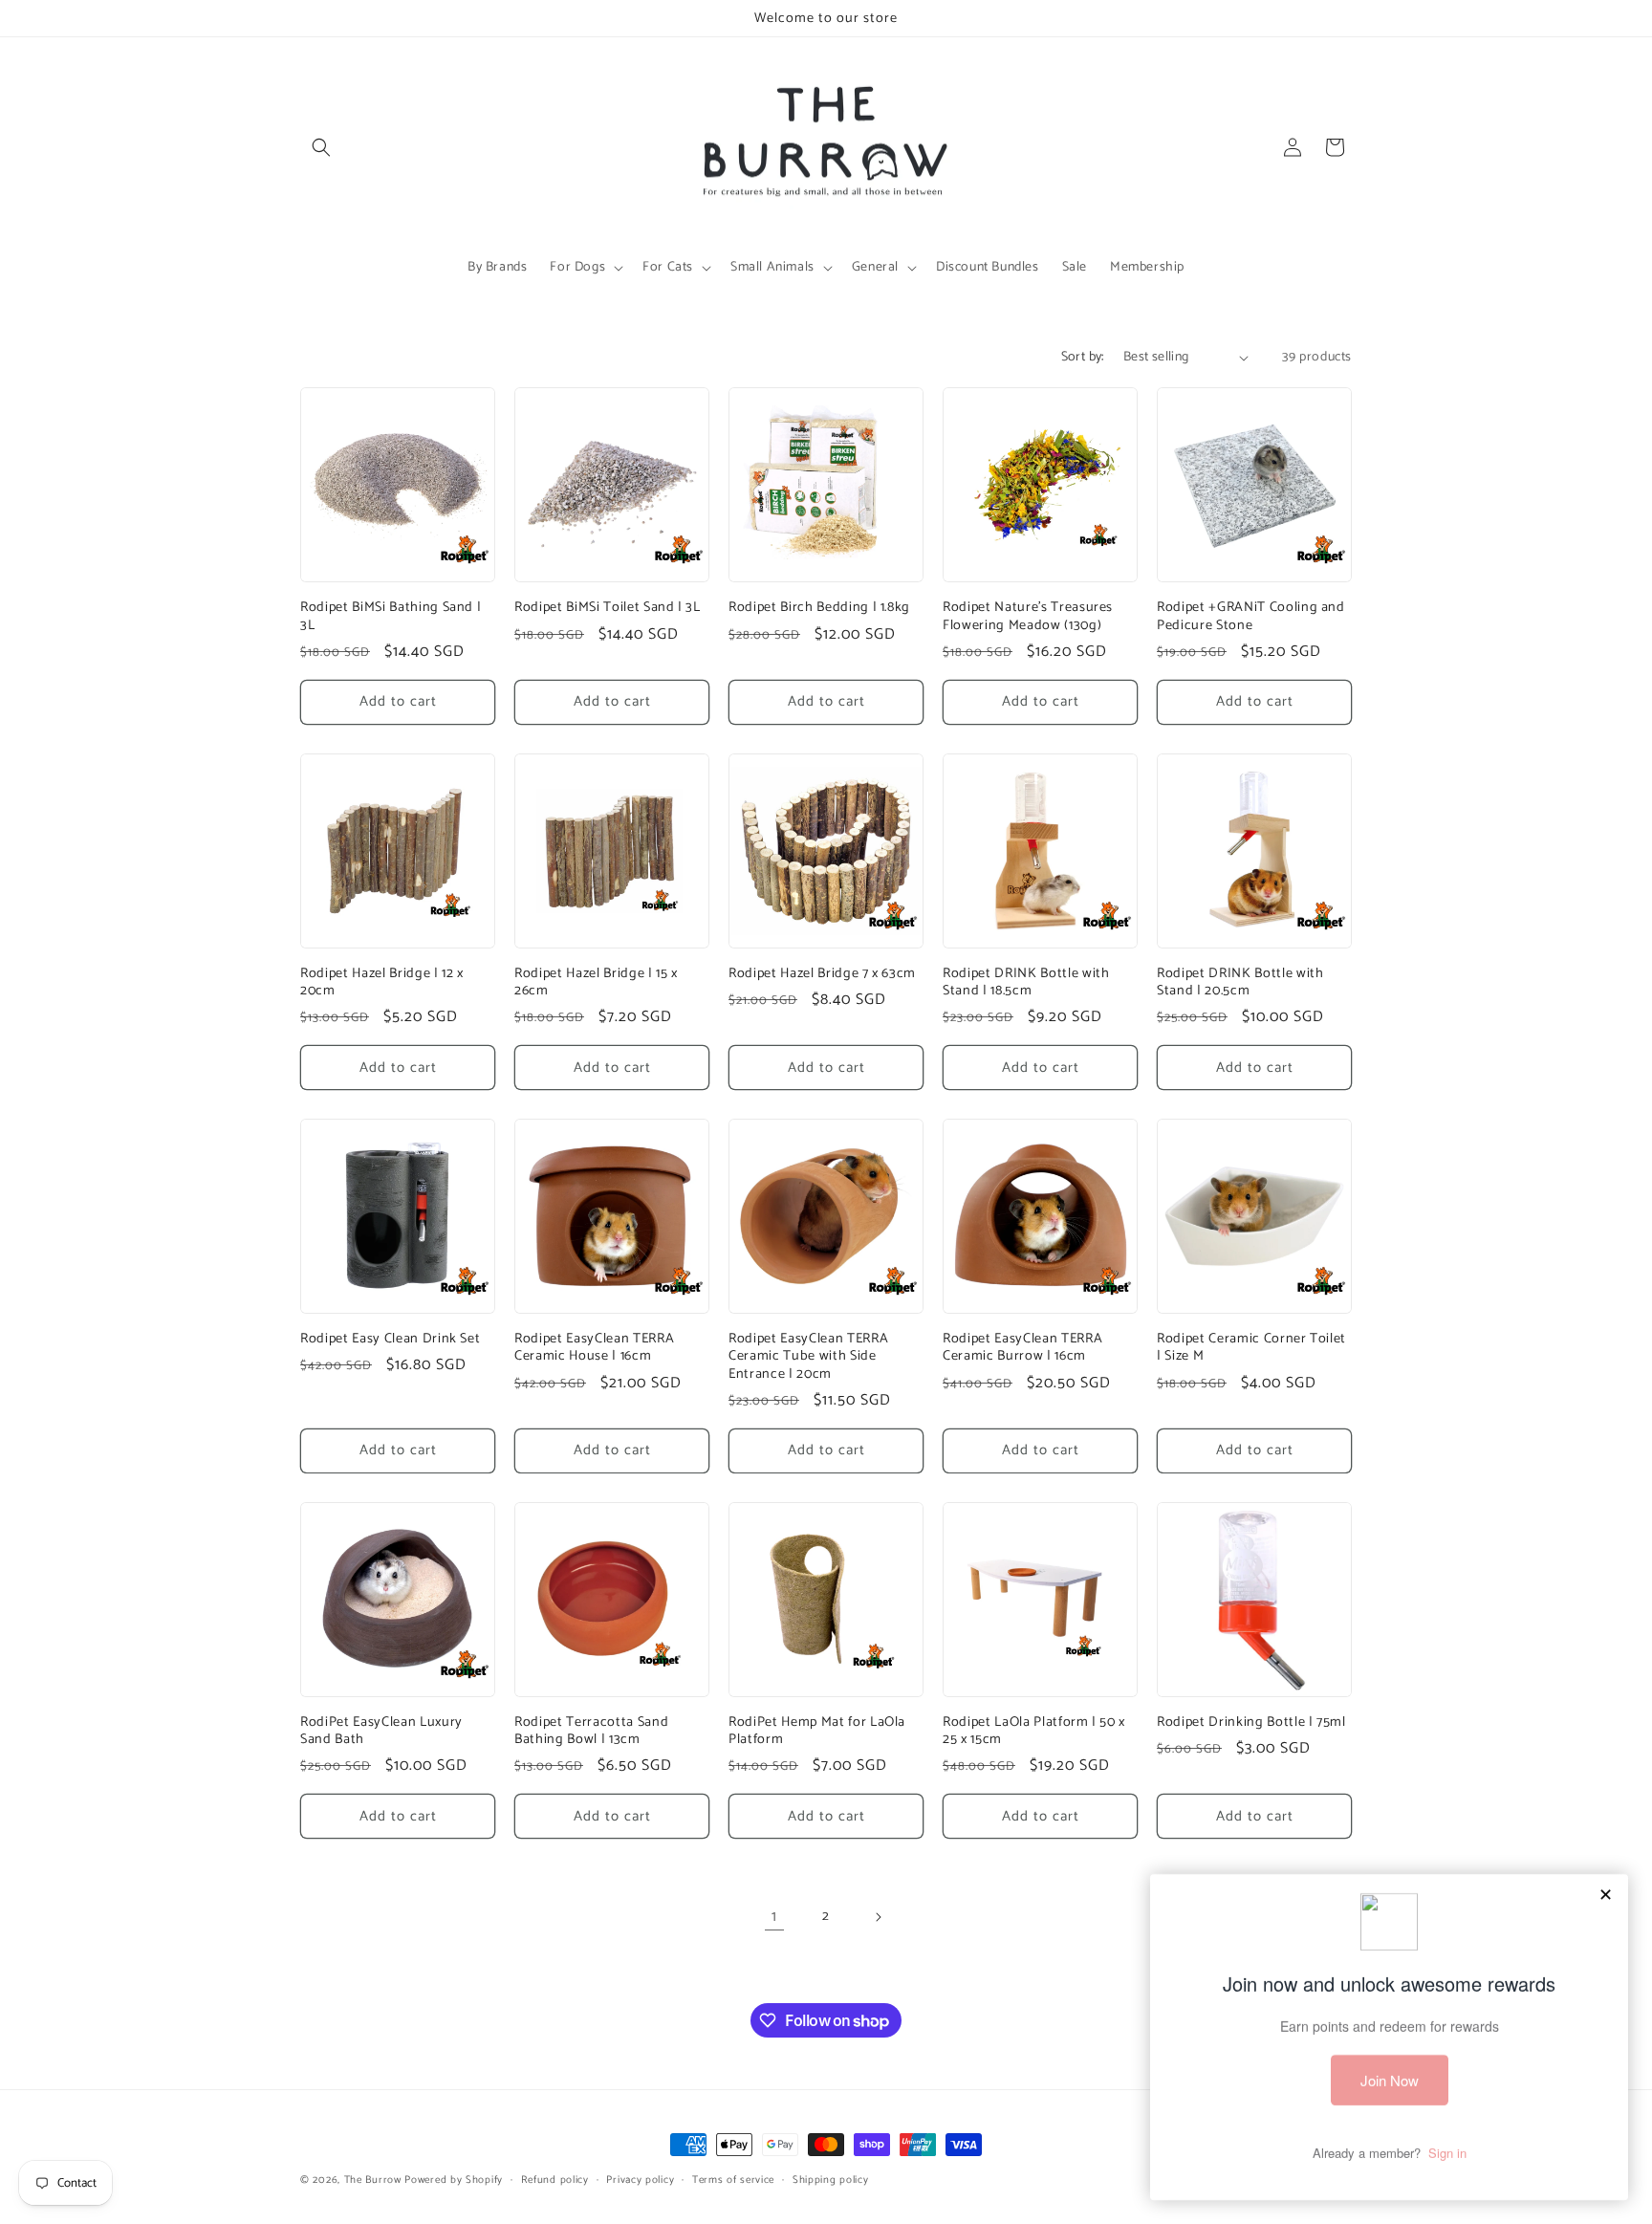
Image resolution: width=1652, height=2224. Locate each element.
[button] (321, 147)
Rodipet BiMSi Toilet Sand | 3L (608, 607)
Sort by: (1083, 357)
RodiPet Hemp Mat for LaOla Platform (817, 1731)
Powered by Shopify (454, 2180)
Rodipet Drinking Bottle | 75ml (1251, 1722)
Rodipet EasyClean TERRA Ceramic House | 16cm (594, 1347)
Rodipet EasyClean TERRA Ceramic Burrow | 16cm (1022, 1347)
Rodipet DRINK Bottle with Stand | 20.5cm (1240, 982)
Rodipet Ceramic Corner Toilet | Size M (1251, 1347)
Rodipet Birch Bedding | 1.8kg (819, 607)
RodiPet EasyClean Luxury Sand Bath (381, 1731)
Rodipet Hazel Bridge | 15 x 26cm (596, 982)
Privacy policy (640, 2180)
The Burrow (373, 2180)
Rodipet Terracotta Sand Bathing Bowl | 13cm (591, 1731)
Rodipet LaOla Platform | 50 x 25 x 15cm (1034, 1731)
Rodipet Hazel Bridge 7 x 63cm (822, 973)
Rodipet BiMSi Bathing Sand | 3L (391, 616)
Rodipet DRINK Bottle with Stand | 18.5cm (1026, 982)
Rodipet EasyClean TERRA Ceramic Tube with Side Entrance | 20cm (808, 1356)
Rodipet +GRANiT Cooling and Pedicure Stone (1251, 616)
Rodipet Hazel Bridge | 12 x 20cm (382, 982)
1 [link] (774, 1917)
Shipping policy (831, 2180)
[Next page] (878, 1917)
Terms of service (733, 2180)
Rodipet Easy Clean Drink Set (390, 1339)
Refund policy (555, 2180)
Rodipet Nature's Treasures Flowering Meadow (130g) (1028, 616)
